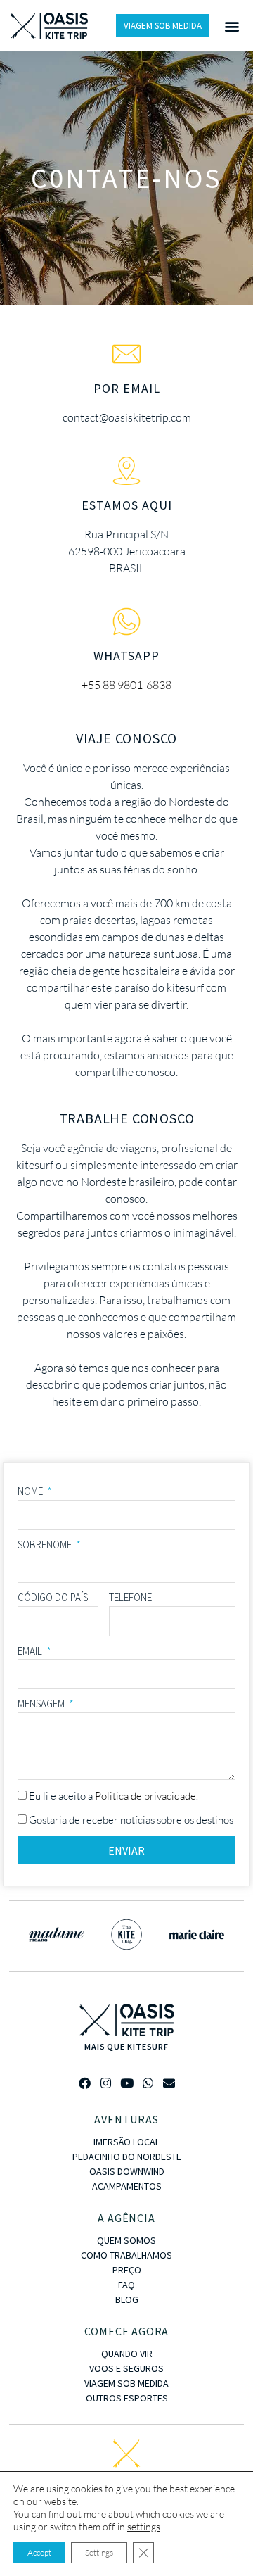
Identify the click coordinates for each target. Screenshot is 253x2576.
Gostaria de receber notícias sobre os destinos (131, 1820)
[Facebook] (85, 2083)
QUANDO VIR (127, 2354)
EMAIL (31, 1651)
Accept (39, 2552)
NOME (31, 1491)
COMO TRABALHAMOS (126, 2255)
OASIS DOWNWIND (127, 2171)
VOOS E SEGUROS (126, 2368)
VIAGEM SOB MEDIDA (126, 2383)
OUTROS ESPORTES (127, 2398)
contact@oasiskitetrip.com (127, 417)
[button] (232, 26)
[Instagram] (106, 2083)
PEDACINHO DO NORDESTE (127, 2157)
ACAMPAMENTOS (127, 2186)
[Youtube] (127, 2083)
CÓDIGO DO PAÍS (53, 1597)
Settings (99, 2552)
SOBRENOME (46, 1545)
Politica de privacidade (145, 1796)
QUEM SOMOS (126, 2240)
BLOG (127, 2299)
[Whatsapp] (148, 2083)
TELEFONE (130, 1597)
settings (144, 2526)
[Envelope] (169, 2083)
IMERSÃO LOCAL (126, 2142)
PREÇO (127, 2270)
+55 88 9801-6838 (126, 685)
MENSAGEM (42, 1704)
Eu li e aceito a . (113, 1796)
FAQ (126, 2285)
